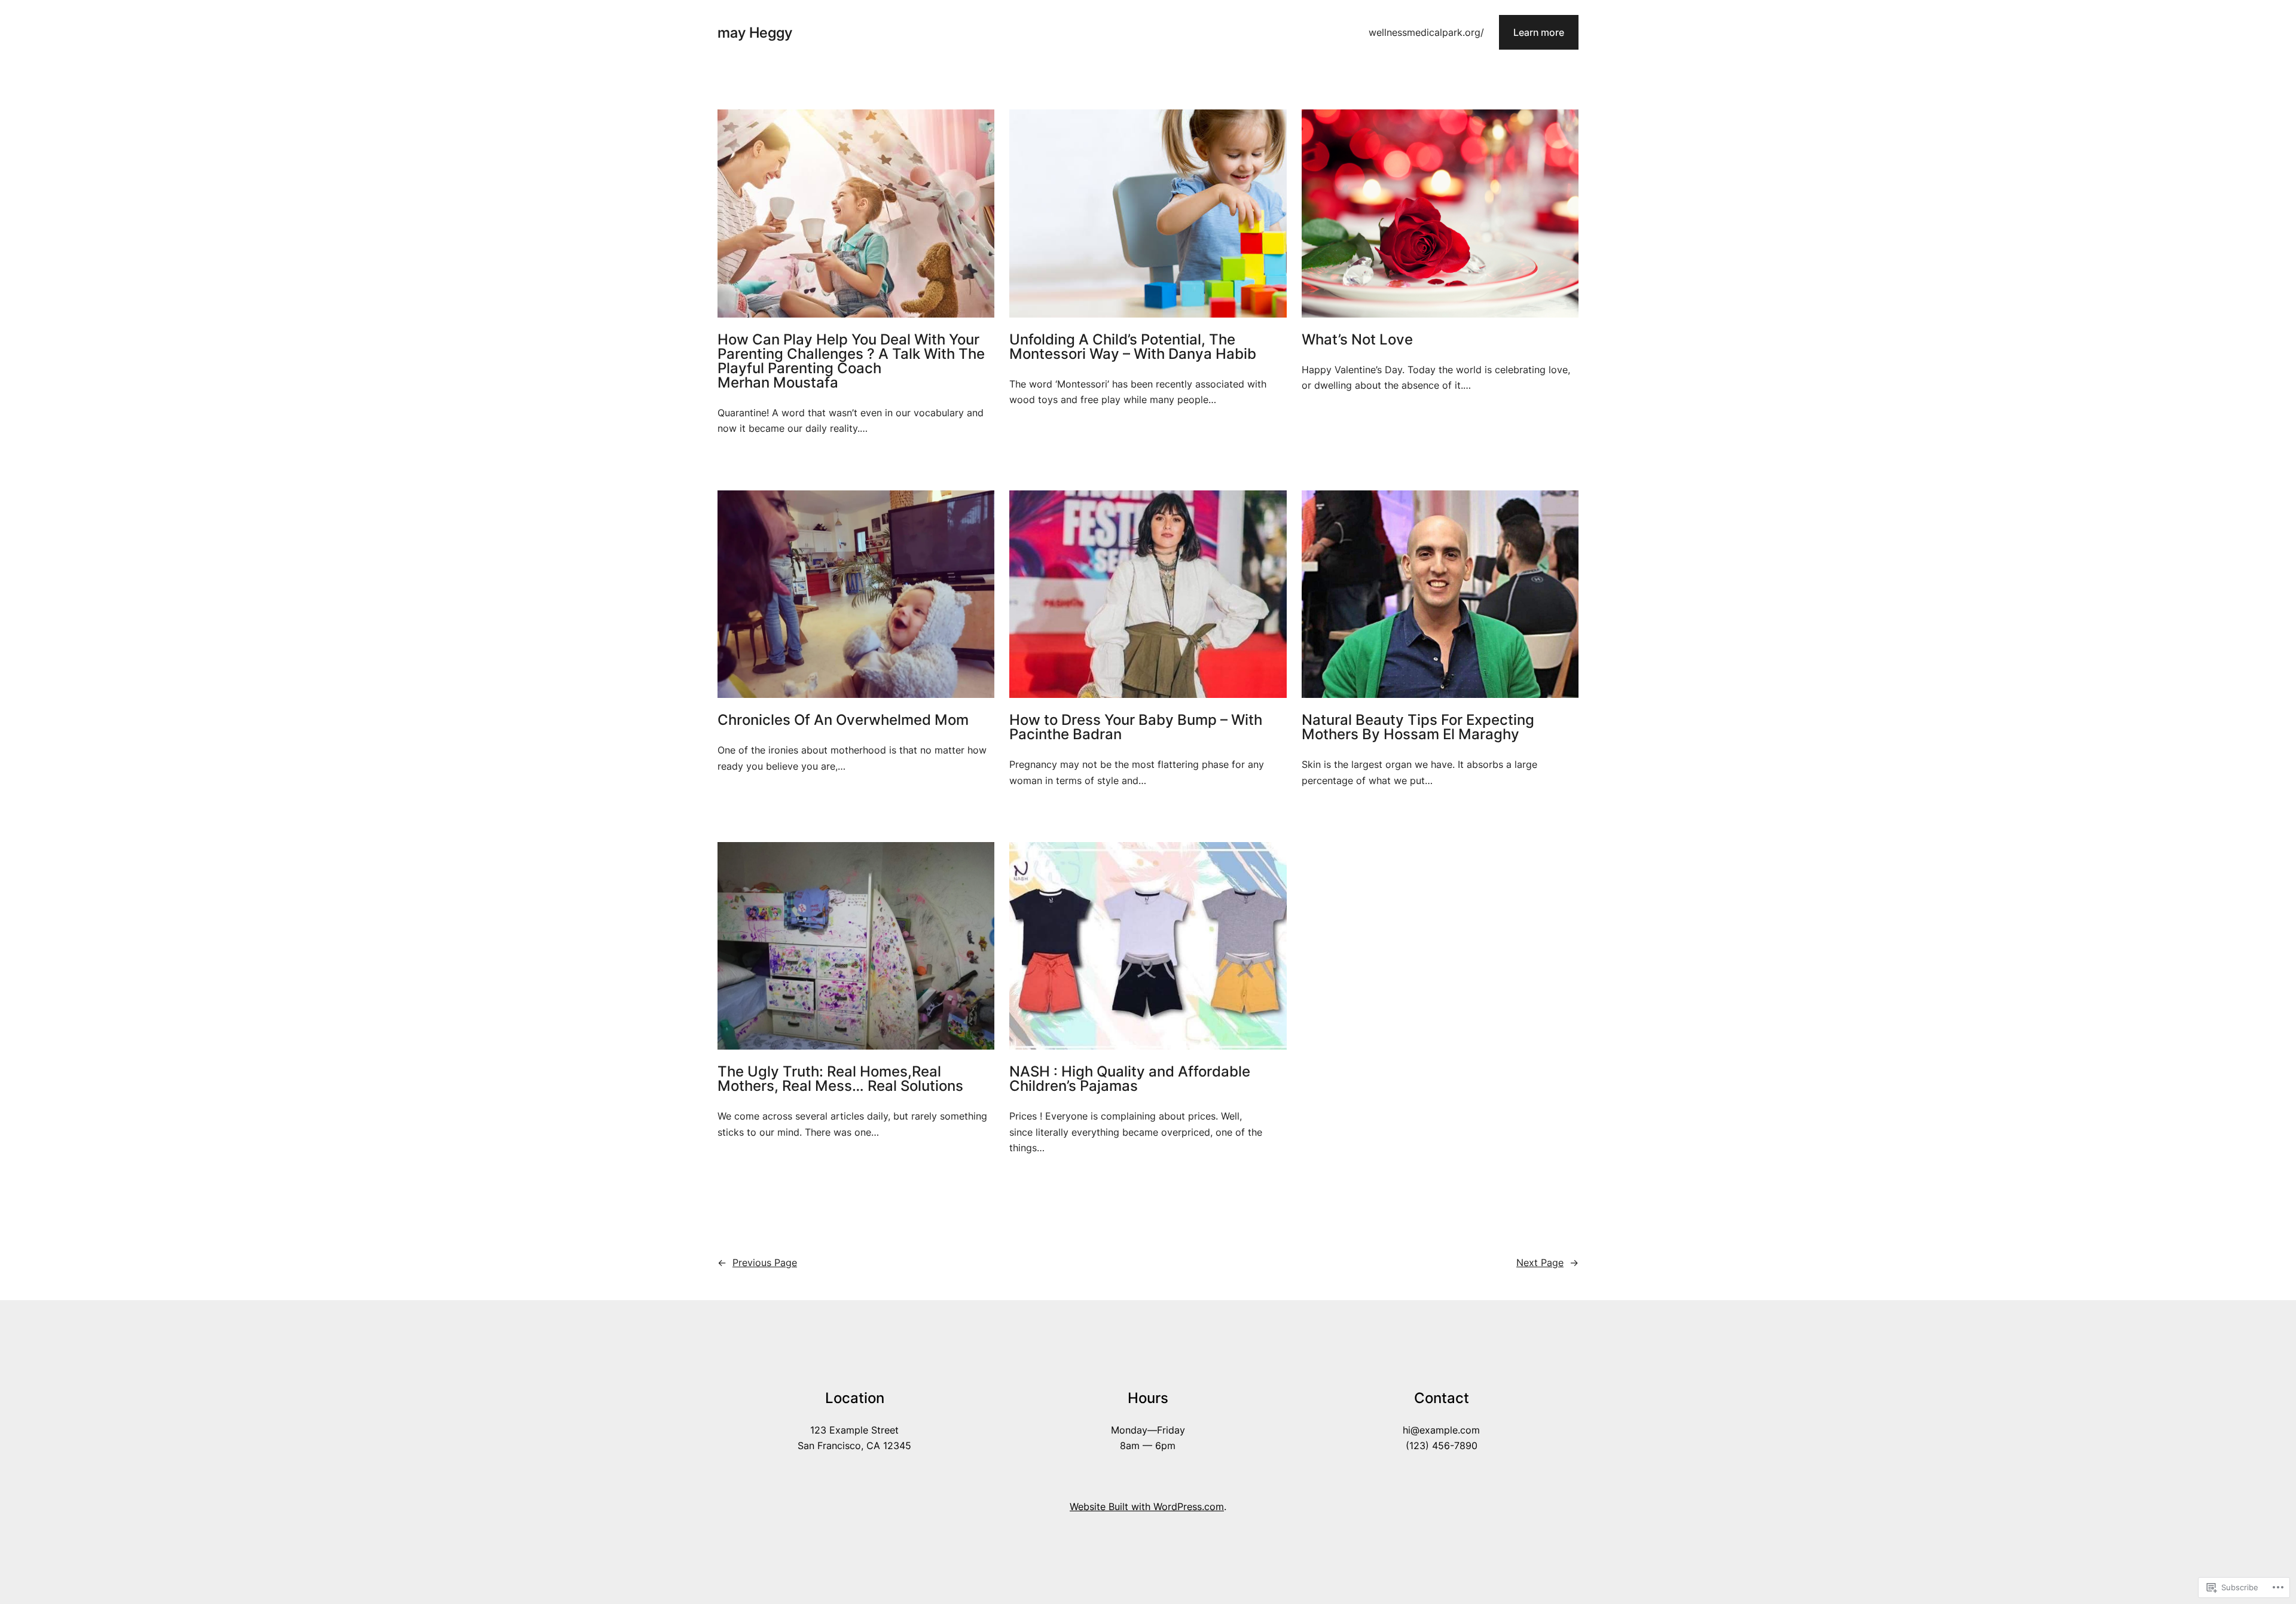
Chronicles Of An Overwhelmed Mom (843, 720)
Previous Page (757, 1263)
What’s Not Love (1357, 340)
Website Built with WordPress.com (1147, 1507)
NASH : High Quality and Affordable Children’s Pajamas (1130, 1079)
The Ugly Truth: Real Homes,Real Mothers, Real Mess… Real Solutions (840, 1079)
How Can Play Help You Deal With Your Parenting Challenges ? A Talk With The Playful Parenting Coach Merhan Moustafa (851, 361)
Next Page (1547, 1263)
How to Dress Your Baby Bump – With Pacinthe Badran (1136, 727)
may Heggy (755, 33)
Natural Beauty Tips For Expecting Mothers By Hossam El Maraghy (1418, 727)
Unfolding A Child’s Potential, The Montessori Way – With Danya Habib (1133, 347)
